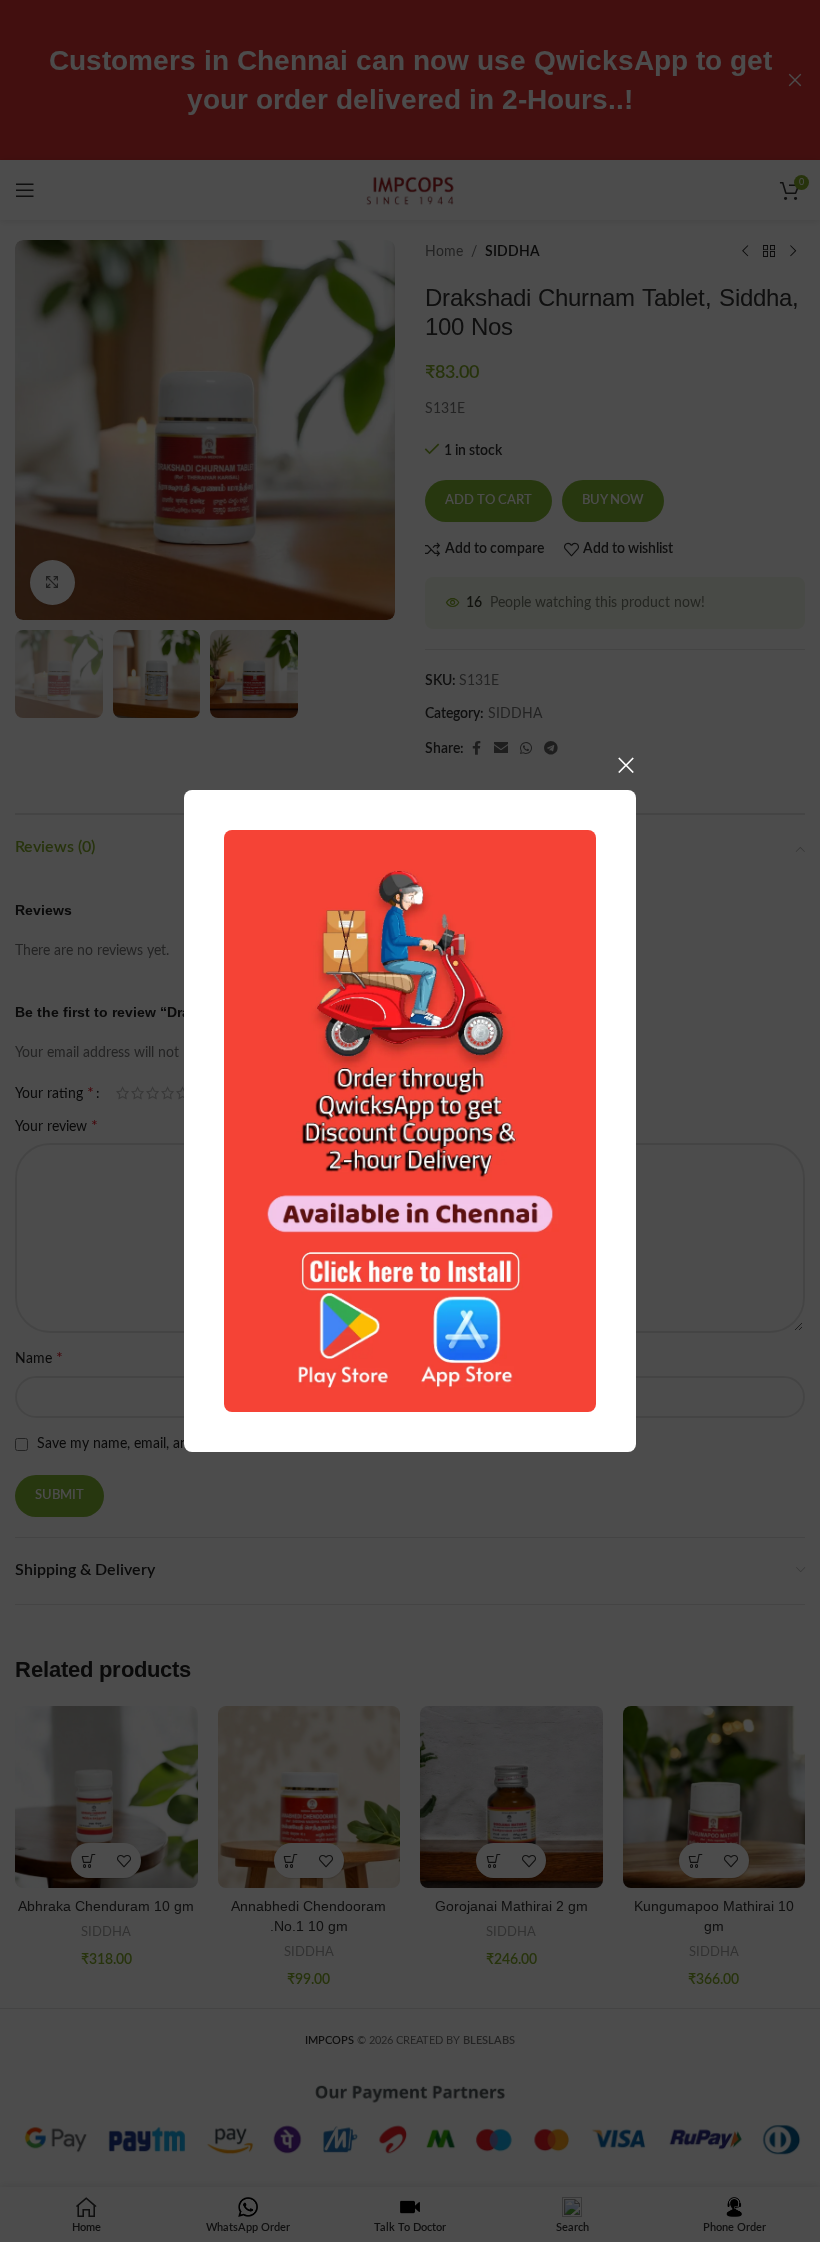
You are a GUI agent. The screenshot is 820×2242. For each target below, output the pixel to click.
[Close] (626, 765)
